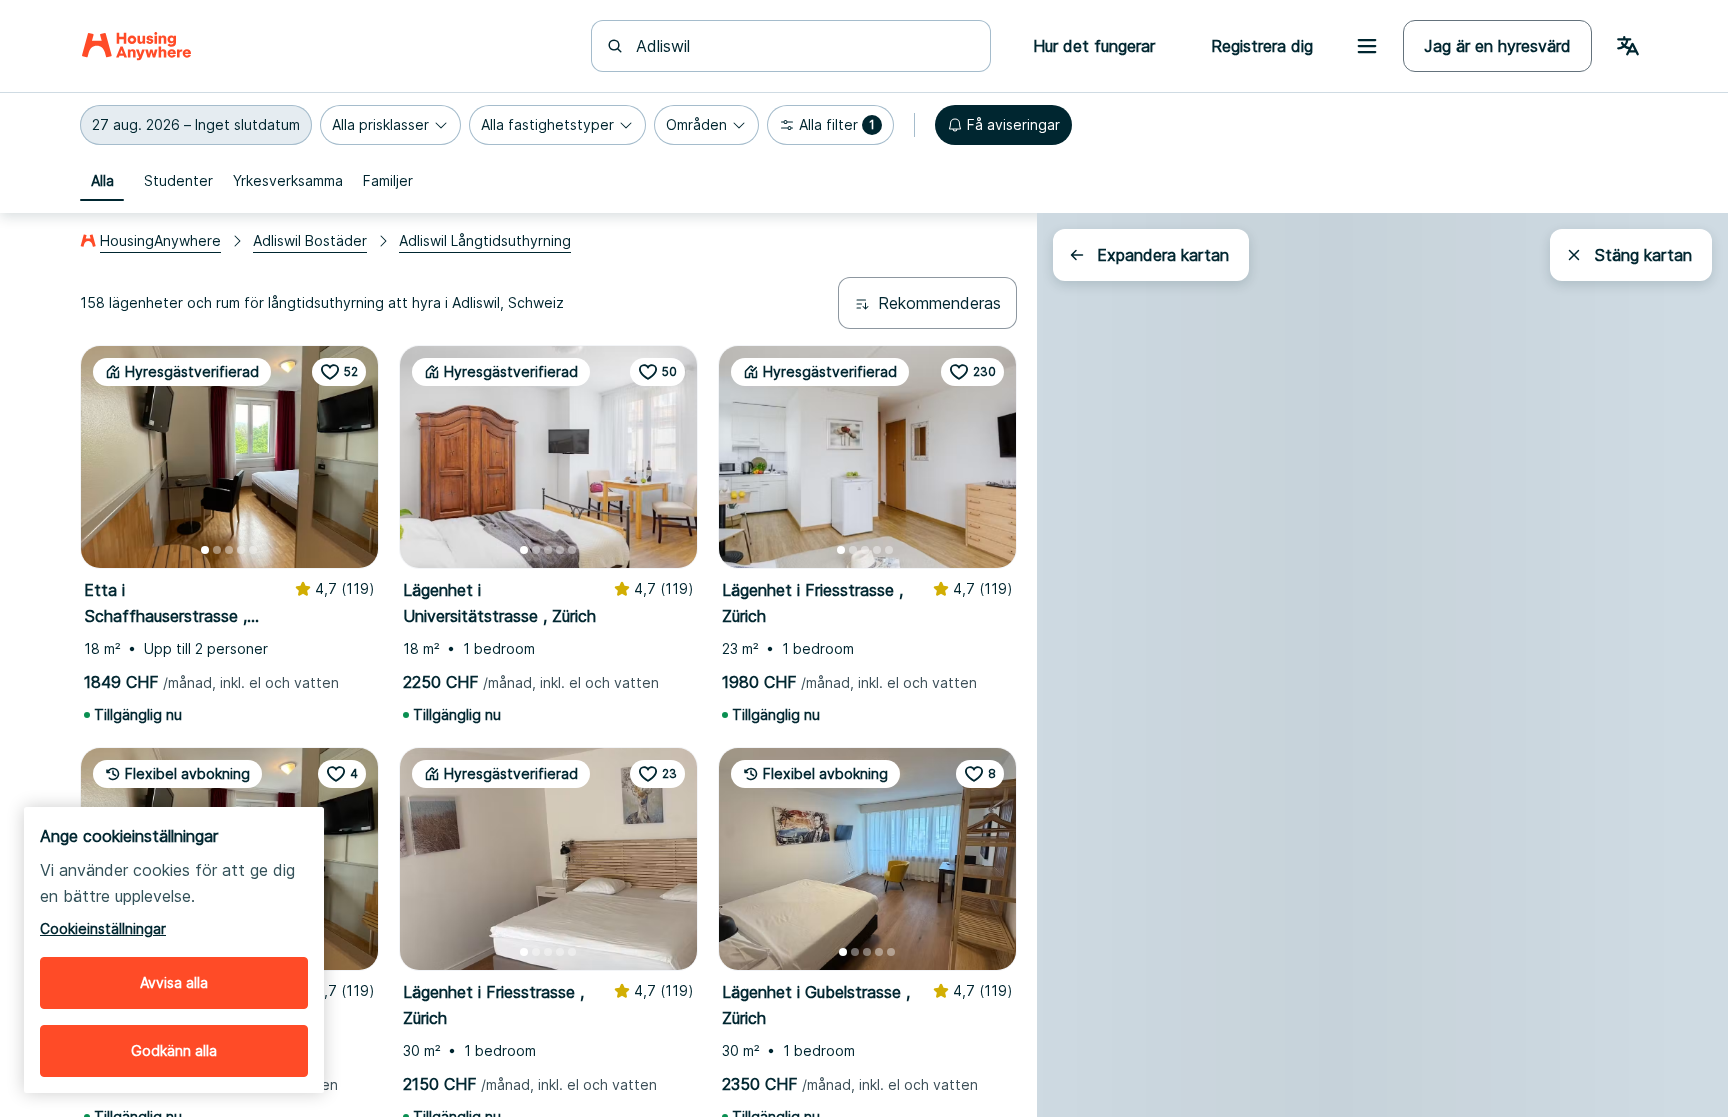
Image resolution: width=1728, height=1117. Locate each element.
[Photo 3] (229, 550)
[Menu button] (1367, 46)
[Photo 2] (217, 550)
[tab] (102, 181)
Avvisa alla (174, 982)
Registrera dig (1262, 46)
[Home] (136, 46)
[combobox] (803, 46)
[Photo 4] (241, 550)
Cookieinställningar (103, 928)
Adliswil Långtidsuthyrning (485, 240)
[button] (196, 125)
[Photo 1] (205, 550)
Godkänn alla (174, 1050)
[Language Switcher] (1628, 46)
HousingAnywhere (160, 240)
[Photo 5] (253, 550)
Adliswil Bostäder (310, 240)
